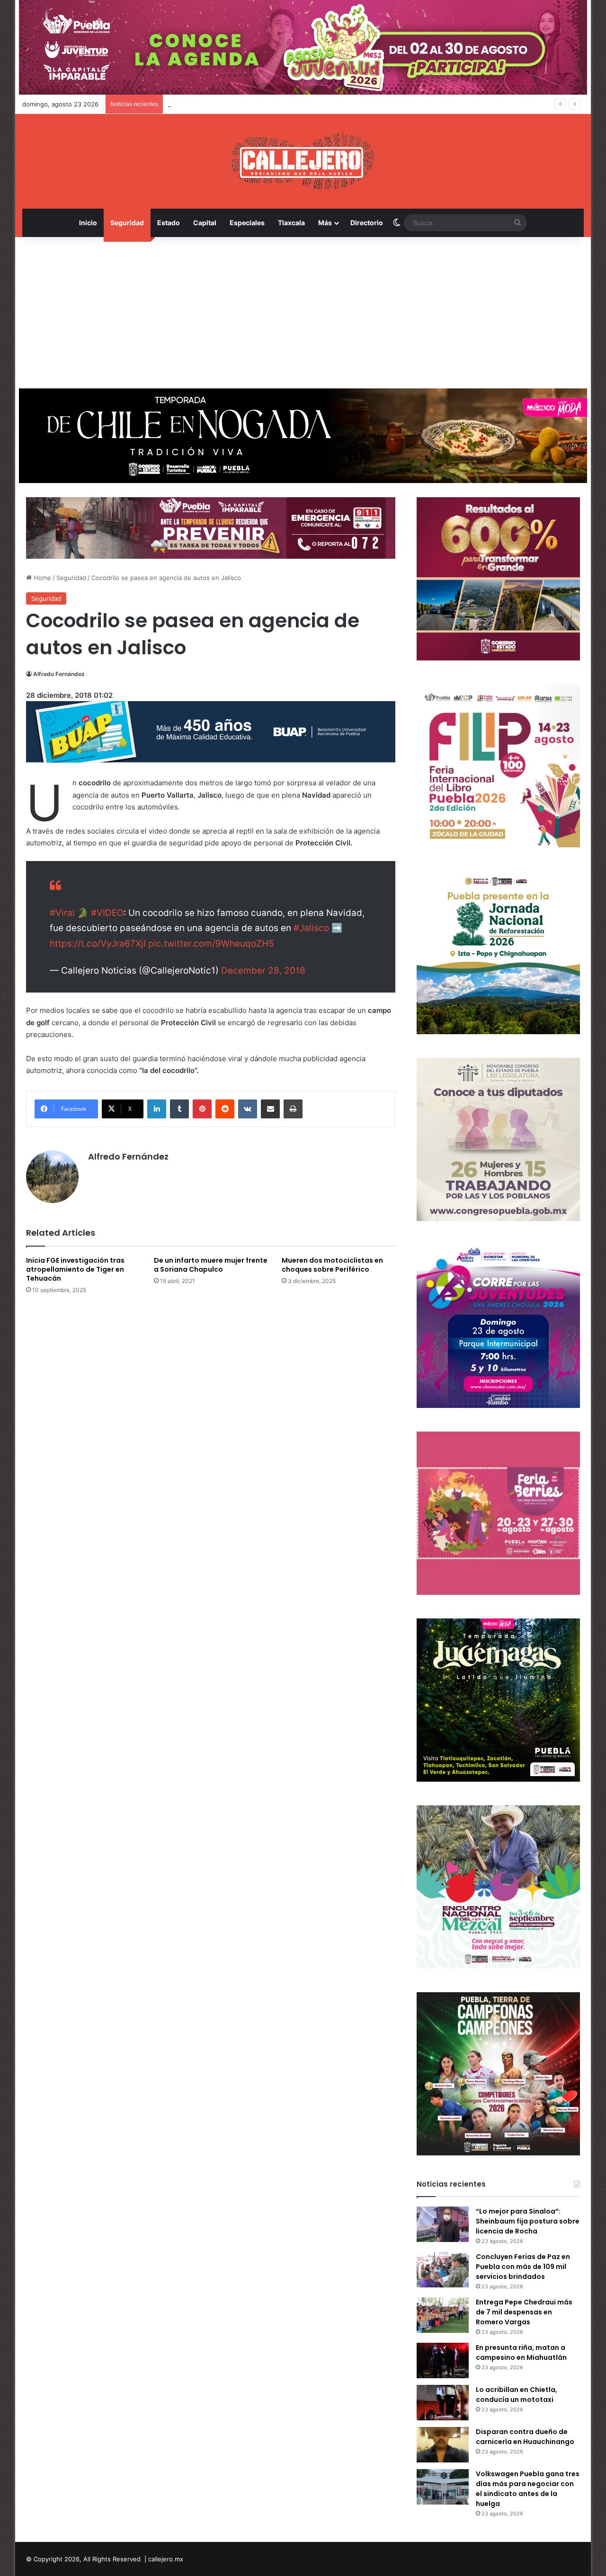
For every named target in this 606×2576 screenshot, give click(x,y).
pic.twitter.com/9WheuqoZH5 (211, 944)
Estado (169, 223)
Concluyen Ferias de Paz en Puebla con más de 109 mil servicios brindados (523, 2267)
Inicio (88, 223)
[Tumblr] (179, 1109)
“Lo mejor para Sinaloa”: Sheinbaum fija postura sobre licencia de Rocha (528, 2221)
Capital (205, 223)
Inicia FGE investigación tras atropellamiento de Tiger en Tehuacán (75, 1269)
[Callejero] (303, 161)
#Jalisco (311, 928)
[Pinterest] (202, 1109)
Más (325, 223)
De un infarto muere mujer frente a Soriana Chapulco (211, 1265)
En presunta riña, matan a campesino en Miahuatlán (521, 2352)
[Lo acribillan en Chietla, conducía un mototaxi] (443, 2403)
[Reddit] (225, 1109)
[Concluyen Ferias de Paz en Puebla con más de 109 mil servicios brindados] (443, 2270)
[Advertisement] (303, 313)
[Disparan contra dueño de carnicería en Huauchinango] (443, 2445)
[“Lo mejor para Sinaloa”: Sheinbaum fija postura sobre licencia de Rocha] (443, 2224)
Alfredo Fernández (59, 674)
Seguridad (127, 223)
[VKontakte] (248, 1109)
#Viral (62, 913)
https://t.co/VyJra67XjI (98, 944)
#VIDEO (107, 913)
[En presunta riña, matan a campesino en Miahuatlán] (443, 2361)
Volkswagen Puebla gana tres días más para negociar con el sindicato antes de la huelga (528, 2489)
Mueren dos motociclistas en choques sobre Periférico (332, 1265)
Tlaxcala (291, 223)
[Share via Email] (270, 1109)
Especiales (247, 223)
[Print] (293, 1109)
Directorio (367, 223)
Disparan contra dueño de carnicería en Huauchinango (525, 2437)
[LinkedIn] (157, 1109)
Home (41, 578)
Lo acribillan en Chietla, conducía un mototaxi (517, 2395)
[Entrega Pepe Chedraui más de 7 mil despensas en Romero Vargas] (443, 2315)
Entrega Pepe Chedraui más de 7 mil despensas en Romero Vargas (266, 104)
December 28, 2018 (263, 971)
